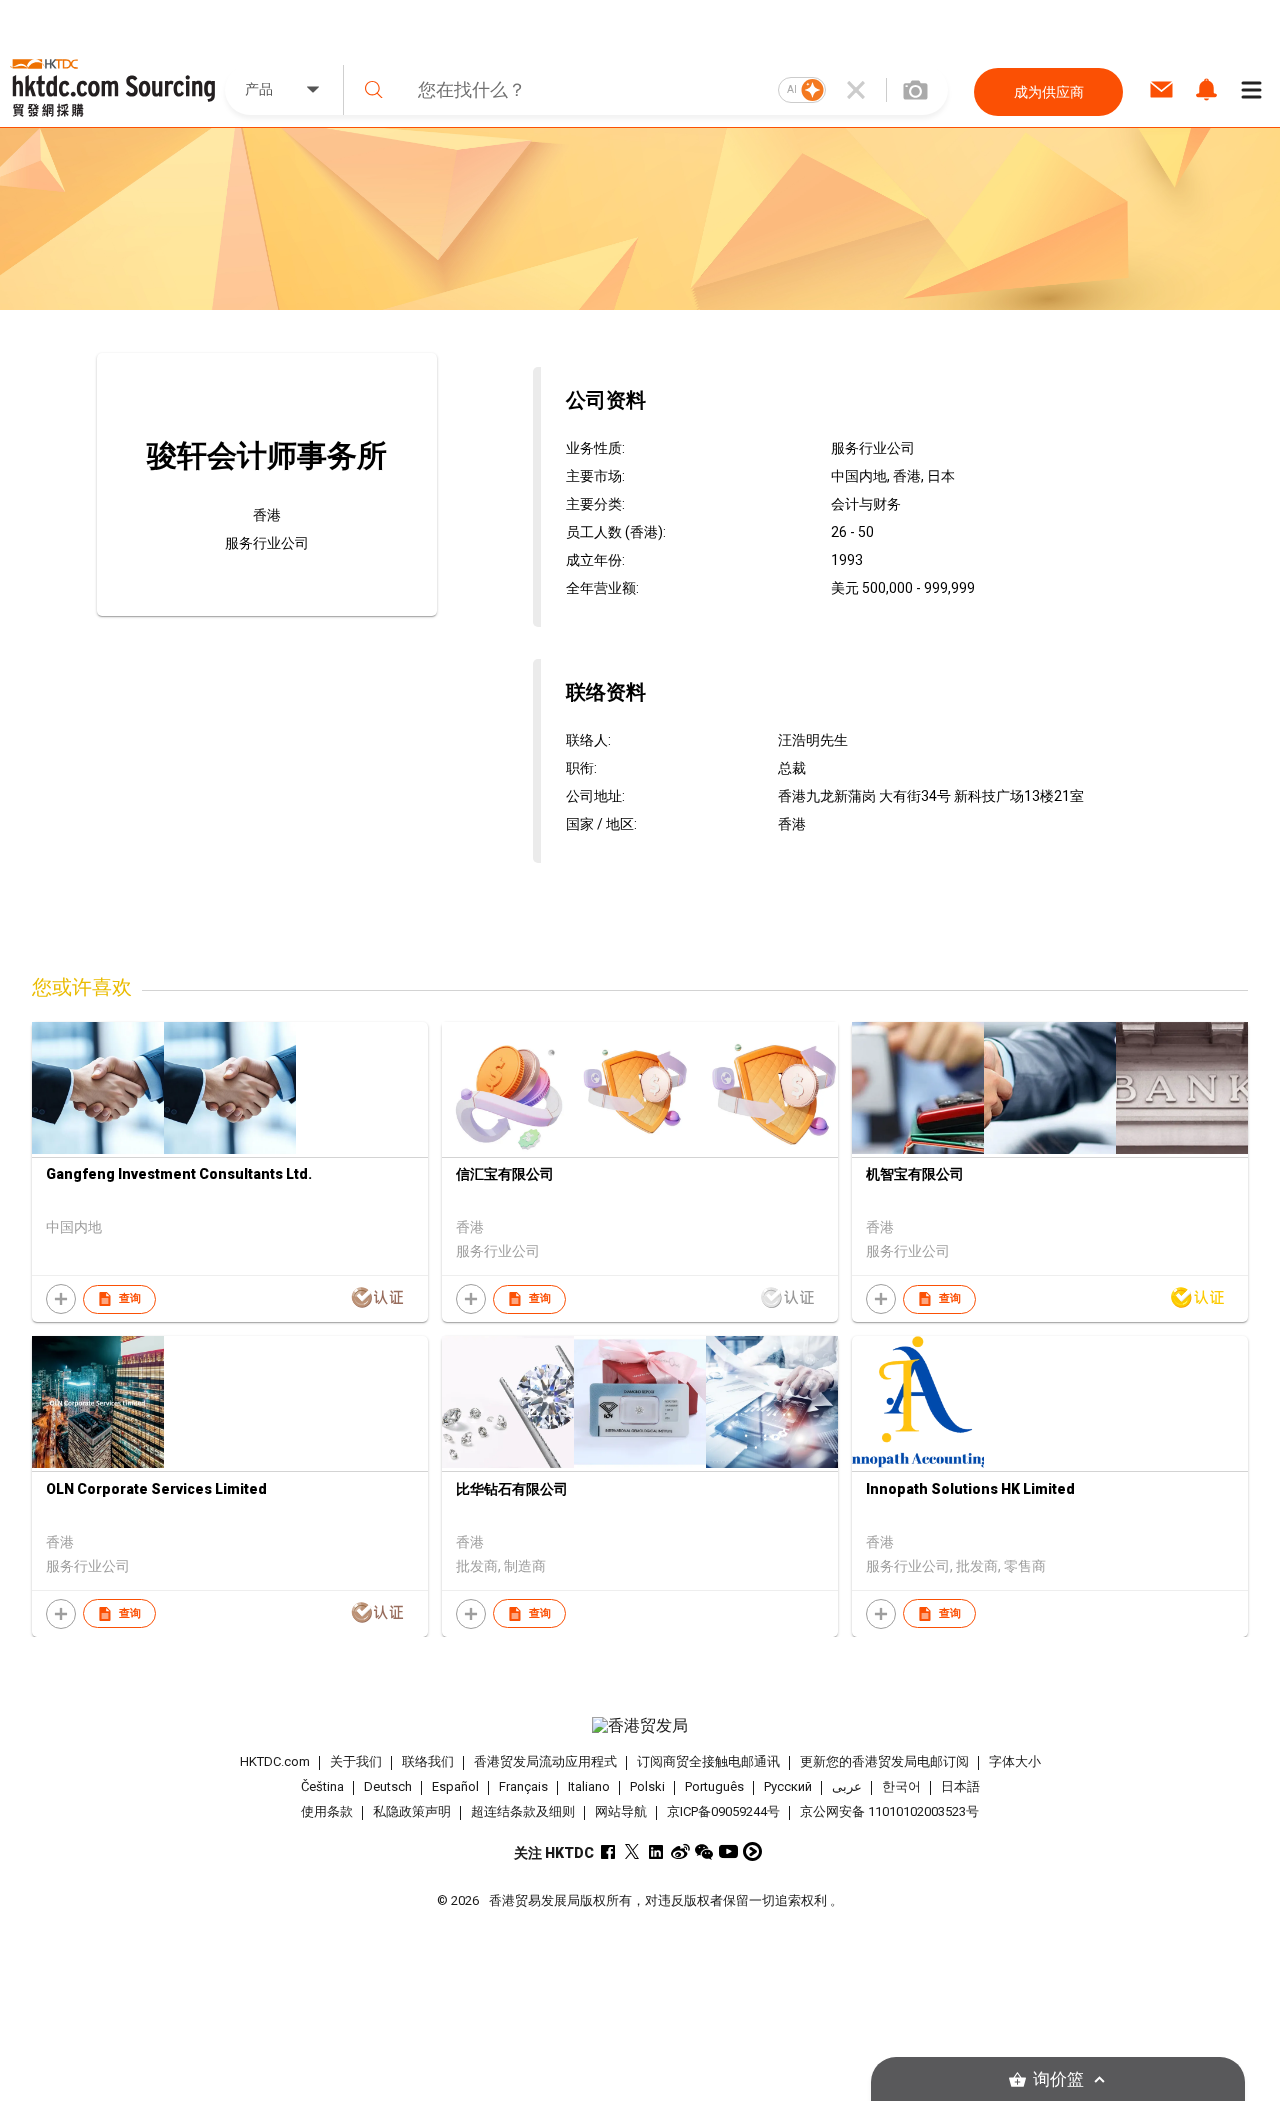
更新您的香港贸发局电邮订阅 (884, 1761)
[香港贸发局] (639, 1726)
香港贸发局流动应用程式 (545, 1761)
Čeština (322, 1786)
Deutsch (388, 1786)
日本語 (960, 1786)
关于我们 (356, 1761)
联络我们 (428, 1761)
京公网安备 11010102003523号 (889, 1811)
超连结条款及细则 (523, 1811)
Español (455, 1786)
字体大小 (1015, 1761)
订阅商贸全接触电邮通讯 (708, 1761)
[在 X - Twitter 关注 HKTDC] (632, 1851)
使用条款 (327, 1811)
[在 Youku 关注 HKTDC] (752, 1851)
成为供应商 (1049, 92)
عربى (847, 1786)
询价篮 (1058, 2079)
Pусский (788, 1786)
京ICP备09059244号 (723, 1811)
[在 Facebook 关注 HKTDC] (608, 1851)
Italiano (589, 1786)
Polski (647, 1786)
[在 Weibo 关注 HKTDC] (680, 1851)
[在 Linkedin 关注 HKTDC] (656, 1851)
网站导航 (621, 1811)
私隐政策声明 (412, 1811)
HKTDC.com (275, 1761)
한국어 (901, 1786)
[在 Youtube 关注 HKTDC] (728, 1851)
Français (523, 1786)
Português (714, 1786)
